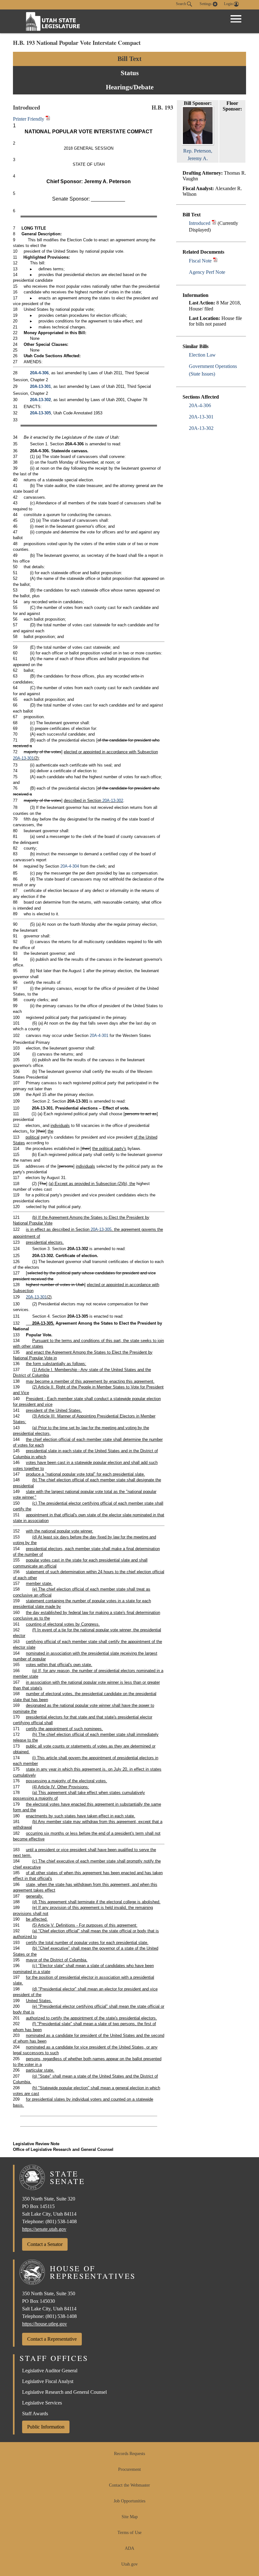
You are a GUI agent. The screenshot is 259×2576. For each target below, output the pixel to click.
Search (181, 4)
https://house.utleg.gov (45, 2324)
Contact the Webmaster (129, 2485)
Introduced (200, 223)
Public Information (46, 2427)
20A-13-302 (201, 428)
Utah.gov (129, 2564)
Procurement (129, 2469)
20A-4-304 (70, 866)
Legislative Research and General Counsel (64, 2392)
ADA (129, 2548)
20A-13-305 (40, 413)
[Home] (53, 21)
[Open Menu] (236, 19)
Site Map (130, 2517)
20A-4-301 (99, 1035)
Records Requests (129, 2454)
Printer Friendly (29, 119)
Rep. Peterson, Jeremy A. (198, 155)
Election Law (202, 355)
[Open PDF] (214, 223)
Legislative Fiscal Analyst (48, 2381)
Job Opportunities (129, 2501)
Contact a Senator (45, 2244)
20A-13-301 (201, 417)
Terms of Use (129, 2533)
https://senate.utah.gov (44, 2229)
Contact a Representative (52, 2339)
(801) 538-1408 (61, 2221)
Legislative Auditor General (50, 2371)
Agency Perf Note (207, 272)
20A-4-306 (200, 405)
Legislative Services (42, 2403)
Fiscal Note (200, 261)
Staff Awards (35, 2413)
